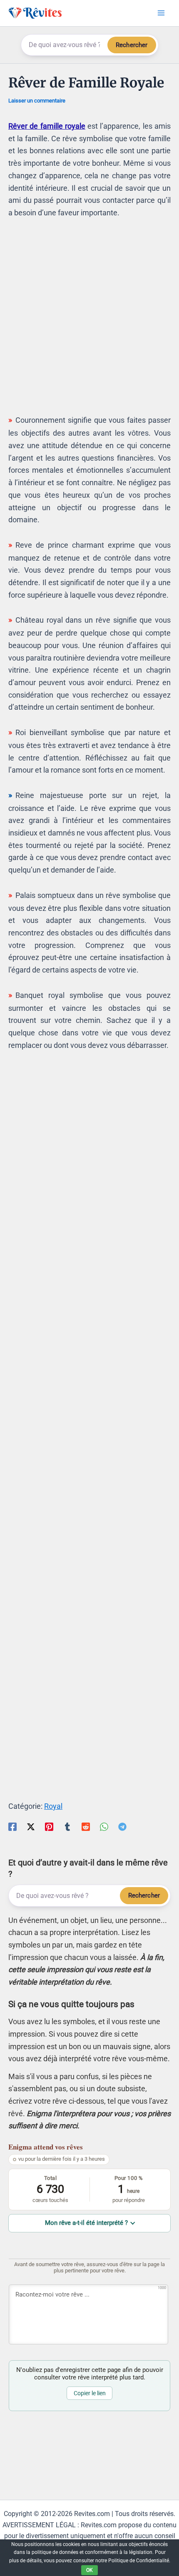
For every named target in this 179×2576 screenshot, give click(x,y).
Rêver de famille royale (47, 126)
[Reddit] (86, 1826)
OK (89, 2570)
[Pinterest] (49, 1826)
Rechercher (132, 45)
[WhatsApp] (104, 1826)
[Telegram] (122, 1826)
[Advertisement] (89, 320)
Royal (53, 1806)
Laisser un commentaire (37, 101)
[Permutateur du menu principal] (161, 13)
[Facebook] (12, 1826)
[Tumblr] (67, 1826)
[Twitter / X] (31, 1826)
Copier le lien (90, 2393)
